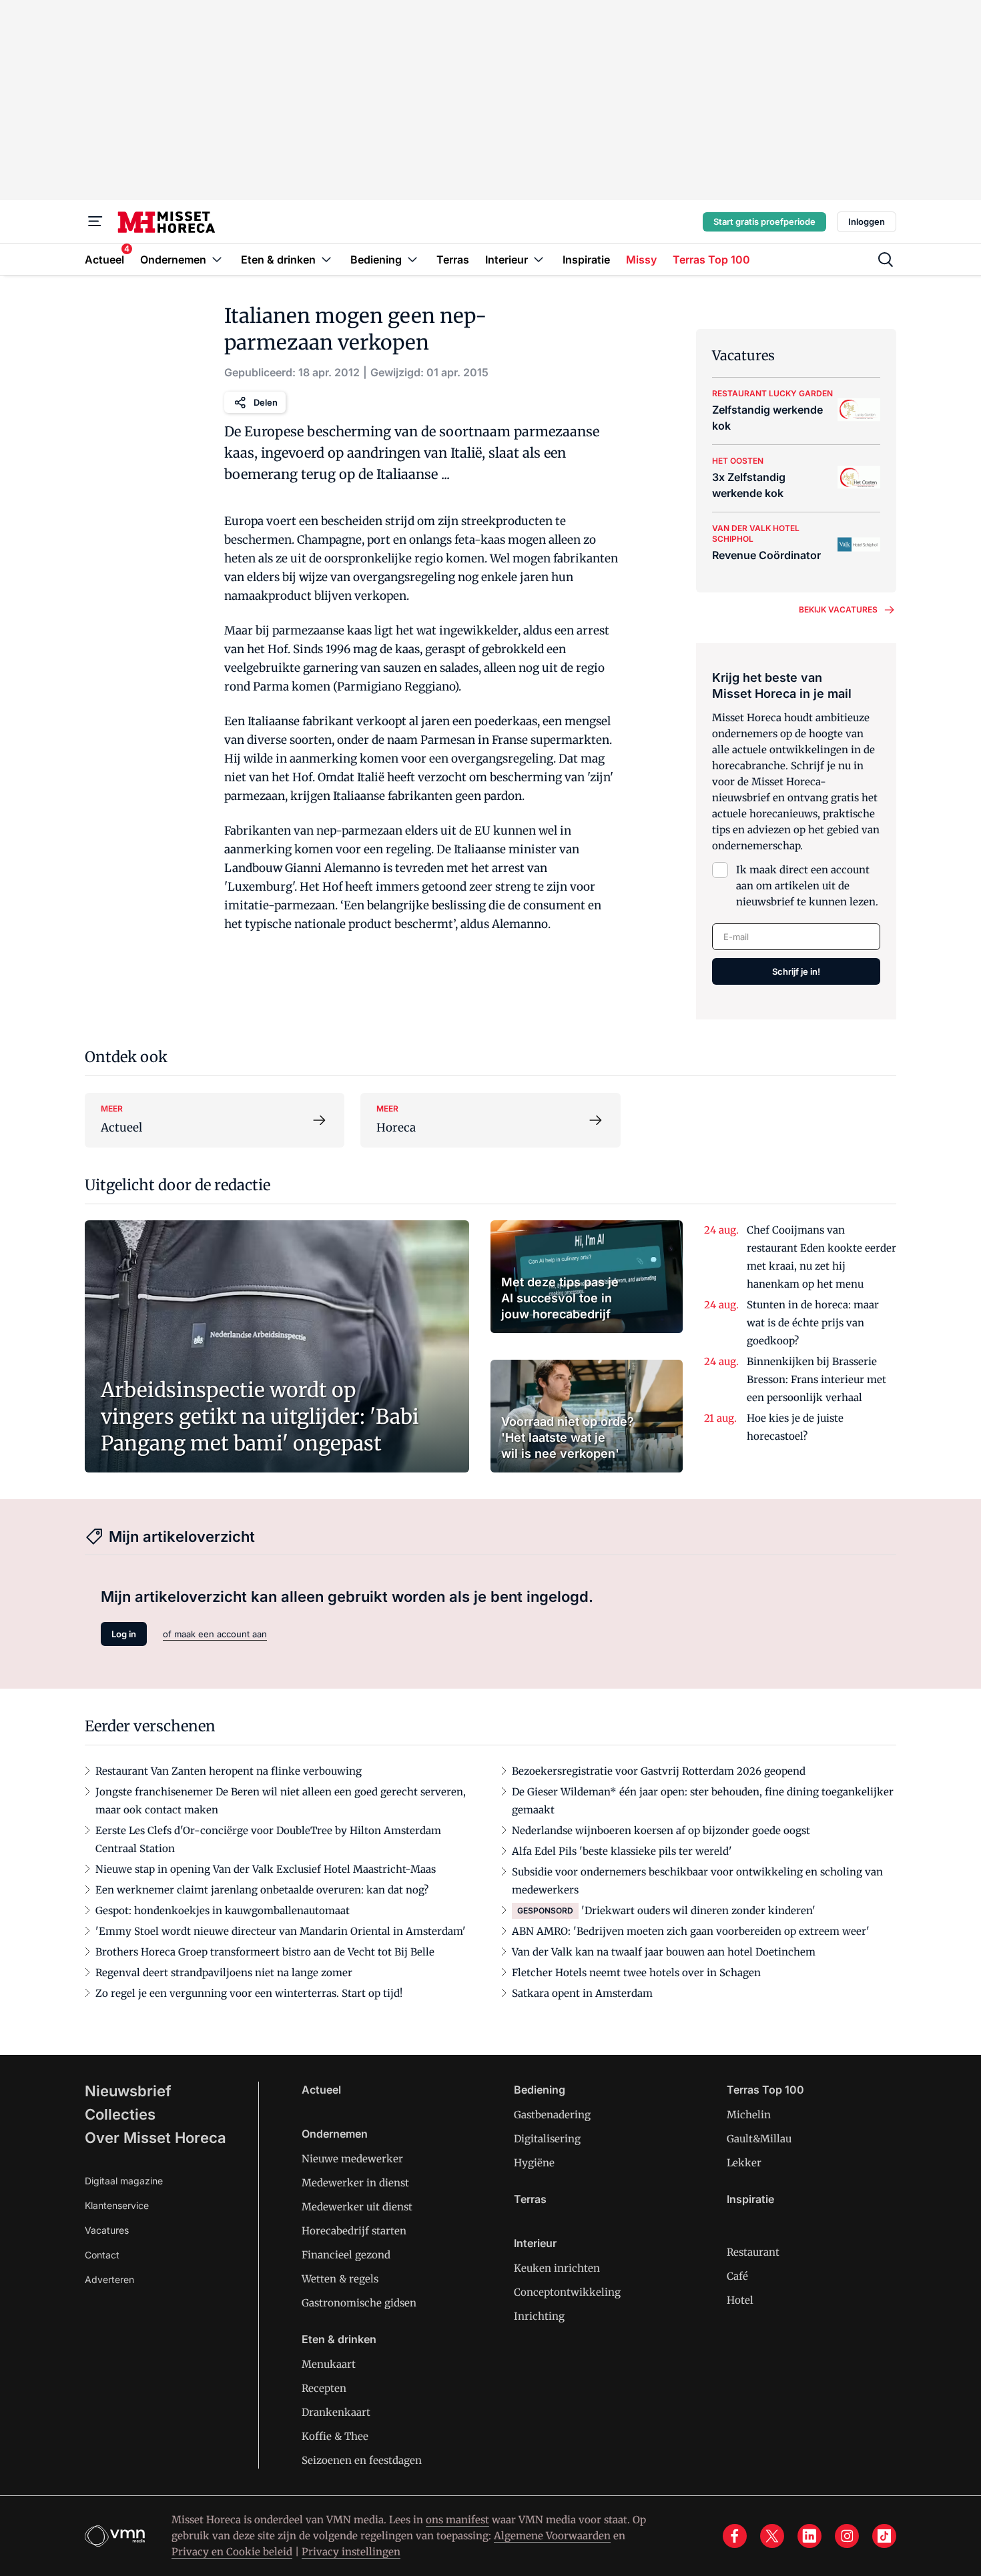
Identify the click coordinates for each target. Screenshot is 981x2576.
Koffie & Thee (335, 2436)
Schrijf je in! (796, 971)
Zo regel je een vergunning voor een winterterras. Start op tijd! (249, 1993)
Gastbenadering (552, 2115)
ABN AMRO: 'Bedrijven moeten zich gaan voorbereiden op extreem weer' (691, 1931)
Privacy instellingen (351, 2552)
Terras (530, 2199)
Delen (266, 402)
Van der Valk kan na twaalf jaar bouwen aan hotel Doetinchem (664, 1952)
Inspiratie (750, 2199)
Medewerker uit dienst (357, 2207)
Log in (124, 1634)
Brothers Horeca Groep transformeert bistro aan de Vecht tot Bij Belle (265, 1952)
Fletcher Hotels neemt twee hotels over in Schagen (636, 1973)
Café (737, 2276)
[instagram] (847, 2536)
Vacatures (107, 2230)
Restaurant (753, 2252)
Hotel (740, 2300)
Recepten (324, 2388)
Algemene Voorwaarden (552, 2536)
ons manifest (457, 2520)
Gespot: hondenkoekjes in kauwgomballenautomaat (223, 1910)
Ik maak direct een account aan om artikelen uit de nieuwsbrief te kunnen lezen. (807, 886)
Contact (102, 2255)
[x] (772, 2536)
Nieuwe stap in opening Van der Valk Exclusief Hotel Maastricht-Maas (266, 1869)
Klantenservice (117, 2205)
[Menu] (95, 222)
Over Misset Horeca (155, 2138)
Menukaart (329, 2364)
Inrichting (539, 2316)
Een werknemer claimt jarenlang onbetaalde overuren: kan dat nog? (262, 1890)
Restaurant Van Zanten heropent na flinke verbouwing (229, 1771)
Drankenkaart (336, 2412)
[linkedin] (809, 2536)
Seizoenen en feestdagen (362, 2460)
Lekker (744, 2163)
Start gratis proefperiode (764, 222)
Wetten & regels (340, 2279)
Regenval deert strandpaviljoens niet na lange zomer (224, 1973)
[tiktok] (884, 2536)
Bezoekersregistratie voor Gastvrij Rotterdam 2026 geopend (659, 1771)
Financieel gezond (346, 2255)
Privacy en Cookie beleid (232, 2552)
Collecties (120, 2114)
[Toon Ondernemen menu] (217, 259)
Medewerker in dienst (355, 2183)
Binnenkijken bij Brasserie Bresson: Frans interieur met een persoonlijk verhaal (816, 1379)
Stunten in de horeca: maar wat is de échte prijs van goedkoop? (813, 1323)
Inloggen (867, 222)
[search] (886, 260)
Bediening (540, 2090)
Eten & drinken (339, 2339)
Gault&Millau (759, 2139)
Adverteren (109, 2279)
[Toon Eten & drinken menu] (326, 259)
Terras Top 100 (765, 2090)
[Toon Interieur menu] (539, 259)
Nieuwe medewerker (352, 2159)
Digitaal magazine (124, 2181)
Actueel (321, 2090)
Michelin (749, 2115)
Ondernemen (335, 2134)
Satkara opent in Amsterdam (582, 1993)
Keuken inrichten (557, 2268)
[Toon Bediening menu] (412, 259)
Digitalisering (547, 2139)
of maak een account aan (215, 1634)
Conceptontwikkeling (567, 2292)
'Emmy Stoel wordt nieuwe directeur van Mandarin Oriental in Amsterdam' (281, 1931)
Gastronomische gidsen (359, 2303)
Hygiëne (534, 2163)
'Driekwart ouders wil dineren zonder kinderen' (698, 1910)
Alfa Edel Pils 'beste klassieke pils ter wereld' (622, 1851)
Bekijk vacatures (838, 609)
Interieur (535, 2243)
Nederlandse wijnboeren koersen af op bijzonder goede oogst (661, 1830)
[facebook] (735, 2536)
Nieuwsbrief (128, 2091)
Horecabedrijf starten (354, 2231)
